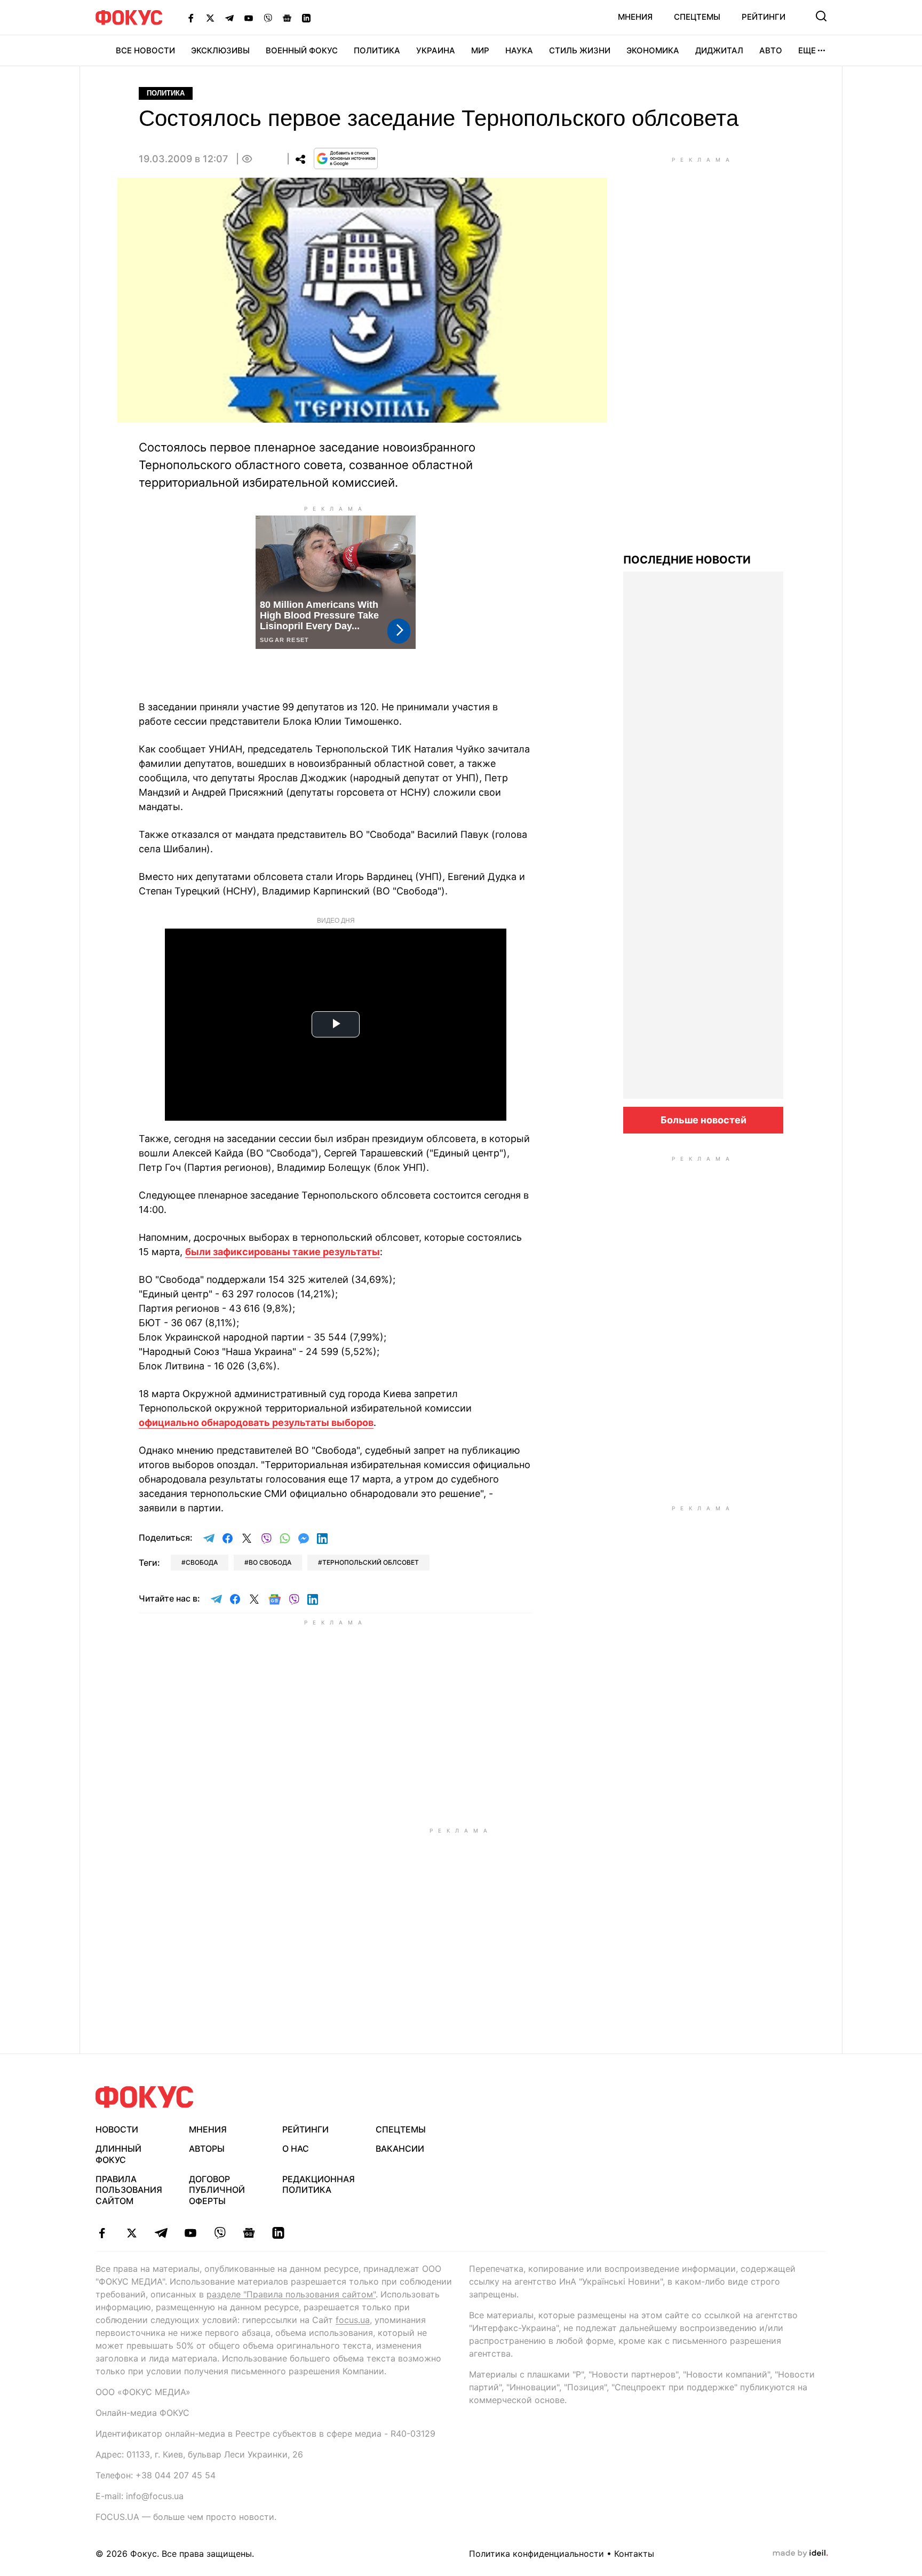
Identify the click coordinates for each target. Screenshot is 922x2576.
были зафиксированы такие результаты (283, 1252)
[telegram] (161, 2233)
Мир (480, 50)
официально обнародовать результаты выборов (256, 1422)
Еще (807, 50)
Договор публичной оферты (217, 2190)
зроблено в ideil (800, 2554)
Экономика (653, 50)
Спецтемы (697, 17)
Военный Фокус (302, 50)
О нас (296, 2149)
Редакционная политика (319, 2185)
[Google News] (287, 18)
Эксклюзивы (220, 50)
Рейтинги (764, 17)
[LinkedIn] (306, 18)
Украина (436, 50)
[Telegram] (229, 18)
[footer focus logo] (145, 2097)
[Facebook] (191, 18)
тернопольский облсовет (371, 1562)
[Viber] (268, 18)
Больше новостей (704, 1120)
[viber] (220, 2233)
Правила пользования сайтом (129, 2190)
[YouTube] (249, 18)
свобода (202, 1562)
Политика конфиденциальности (536, 2554)
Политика (377, 50)
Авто (771, 50)
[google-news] (249, 2233)
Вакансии (400, 2149)
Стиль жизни (580, 50)
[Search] (821, 16)
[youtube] (190, 2233)
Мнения (635, 17)
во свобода (270, 1562)
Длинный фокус (118, 2154)
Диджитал (719, 50)
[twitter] (132, 2233)
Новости (117, 2129)
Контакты (634, 2554)
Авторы (207, 2149)
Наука (519, 50)
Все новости (145, 50)
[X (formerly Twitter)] (210, 18)
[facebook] (102, 2233)
